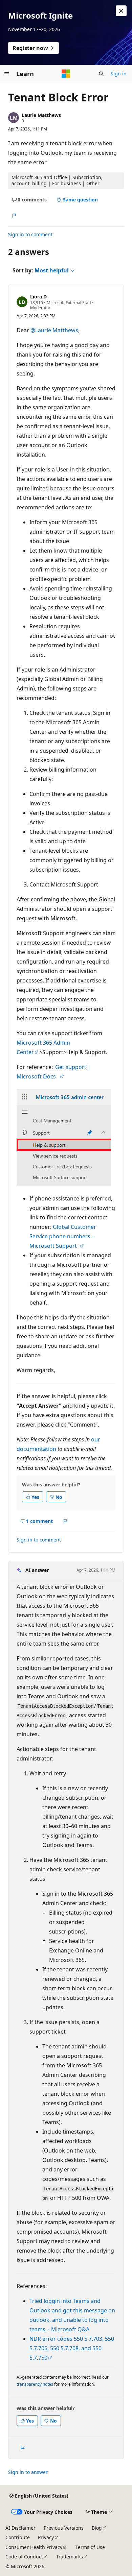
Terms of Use (90, 2547)
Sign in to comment (30, 234)
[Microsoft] (66, 74)
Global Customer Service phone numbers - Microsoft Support (63, 1236)
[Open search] (101, 74)
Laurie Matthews (41, 115)
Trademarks (70, 2557)
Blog (97, 2528)
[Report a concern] (14, 216)
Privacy (46, 2537)
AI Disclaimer (20, 2528)
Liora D (38, 297)
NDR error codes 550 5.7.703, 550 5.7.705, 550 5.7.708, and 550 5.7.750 (72, 2348)
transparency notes (35, 2384)
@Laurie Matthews (54, 330)
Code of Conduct (24, 2557)
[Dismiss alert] (121, 11)
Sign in (119, 74)
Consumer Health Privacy (34, 2547)
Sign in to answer (28, 2472)
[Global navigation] (7, 74)
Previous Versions (64, 2528)
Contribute (18, 2537)
